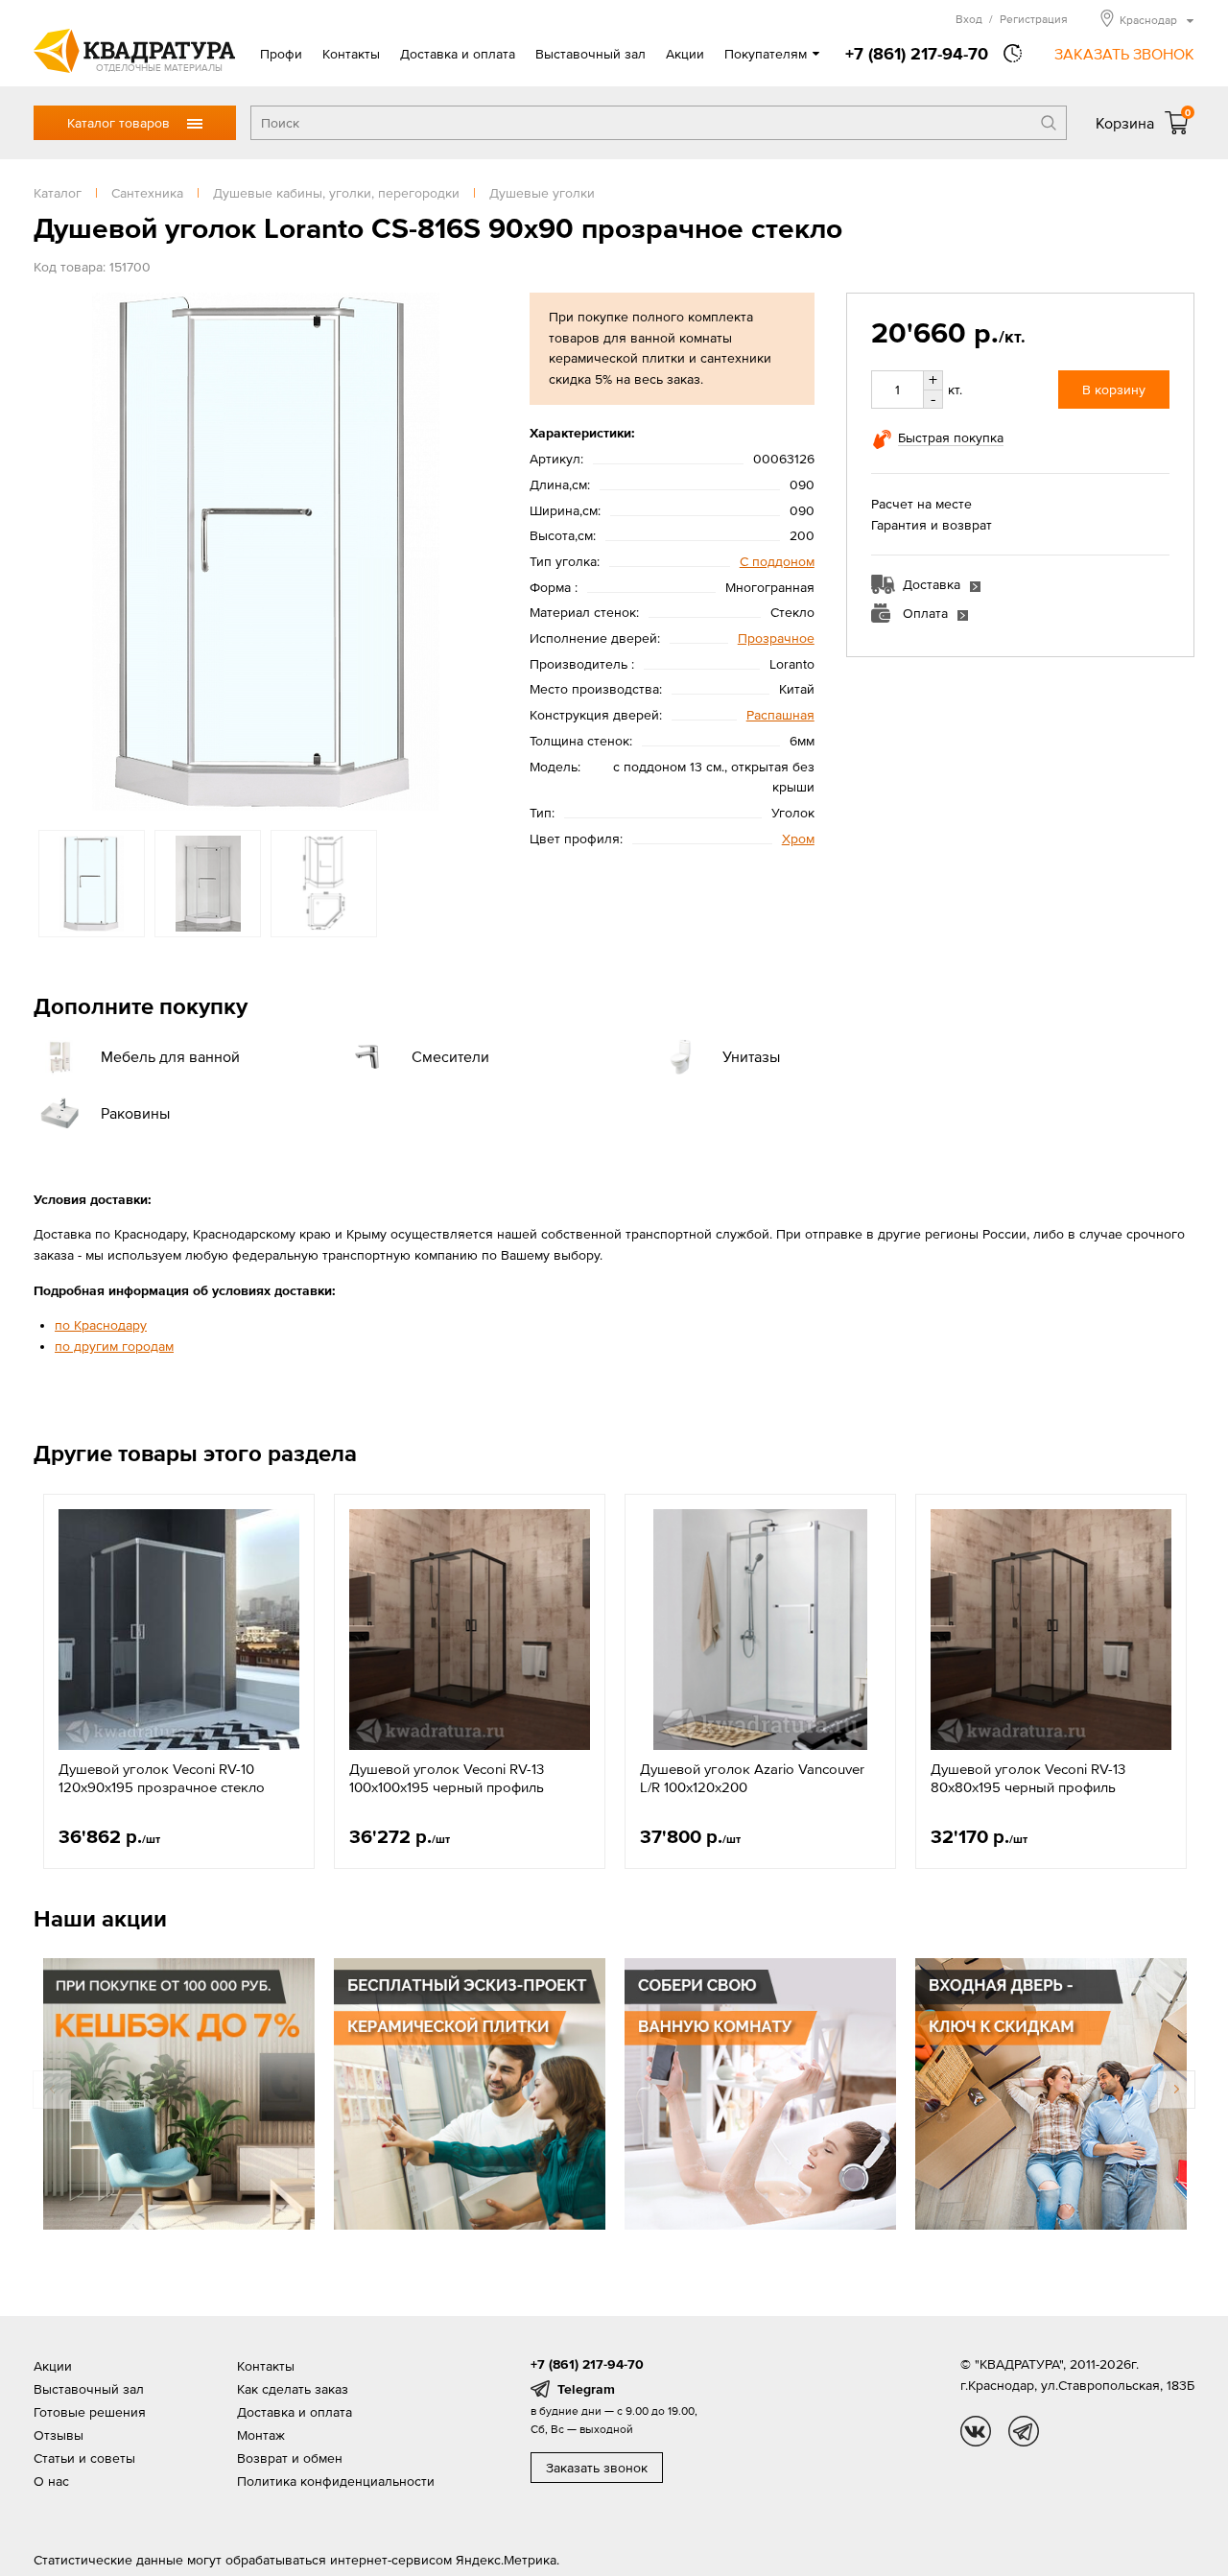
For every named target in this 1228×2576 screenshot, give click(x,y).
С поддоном (777, 561)
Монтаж (261, 2435)
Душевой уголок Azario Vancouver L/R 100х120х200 (752, 1778)
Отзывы (59, 2435)
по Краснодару (101, 1325)
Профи (281, 54)
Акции (685, 54)
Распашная (780, 715)
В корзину (1114, 390)
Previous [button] (53, 552)
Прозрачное (776, 638)
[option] (266, 552)
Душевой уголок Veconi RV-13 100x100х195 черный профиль (447, 1778)
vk (976, 2431)
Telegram (586, 2389)
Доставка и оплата (458, 54)
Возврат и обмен (290, 2458)
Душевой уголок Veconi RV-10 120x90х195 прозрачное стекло (162, 1778)
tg (1024, 2431)
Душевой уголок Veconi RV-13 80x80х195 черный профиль (1028, 1778)
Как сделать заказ (293, 2389)
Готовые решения (90, 2412)
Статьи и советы (84, 2458)
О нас (51, 2481)
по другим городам (114, 1346)
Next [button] (479, 552)
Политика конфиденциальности (336, 2481)
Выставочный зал (590, 54)
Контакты (351, 54)
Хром (798, 839)
